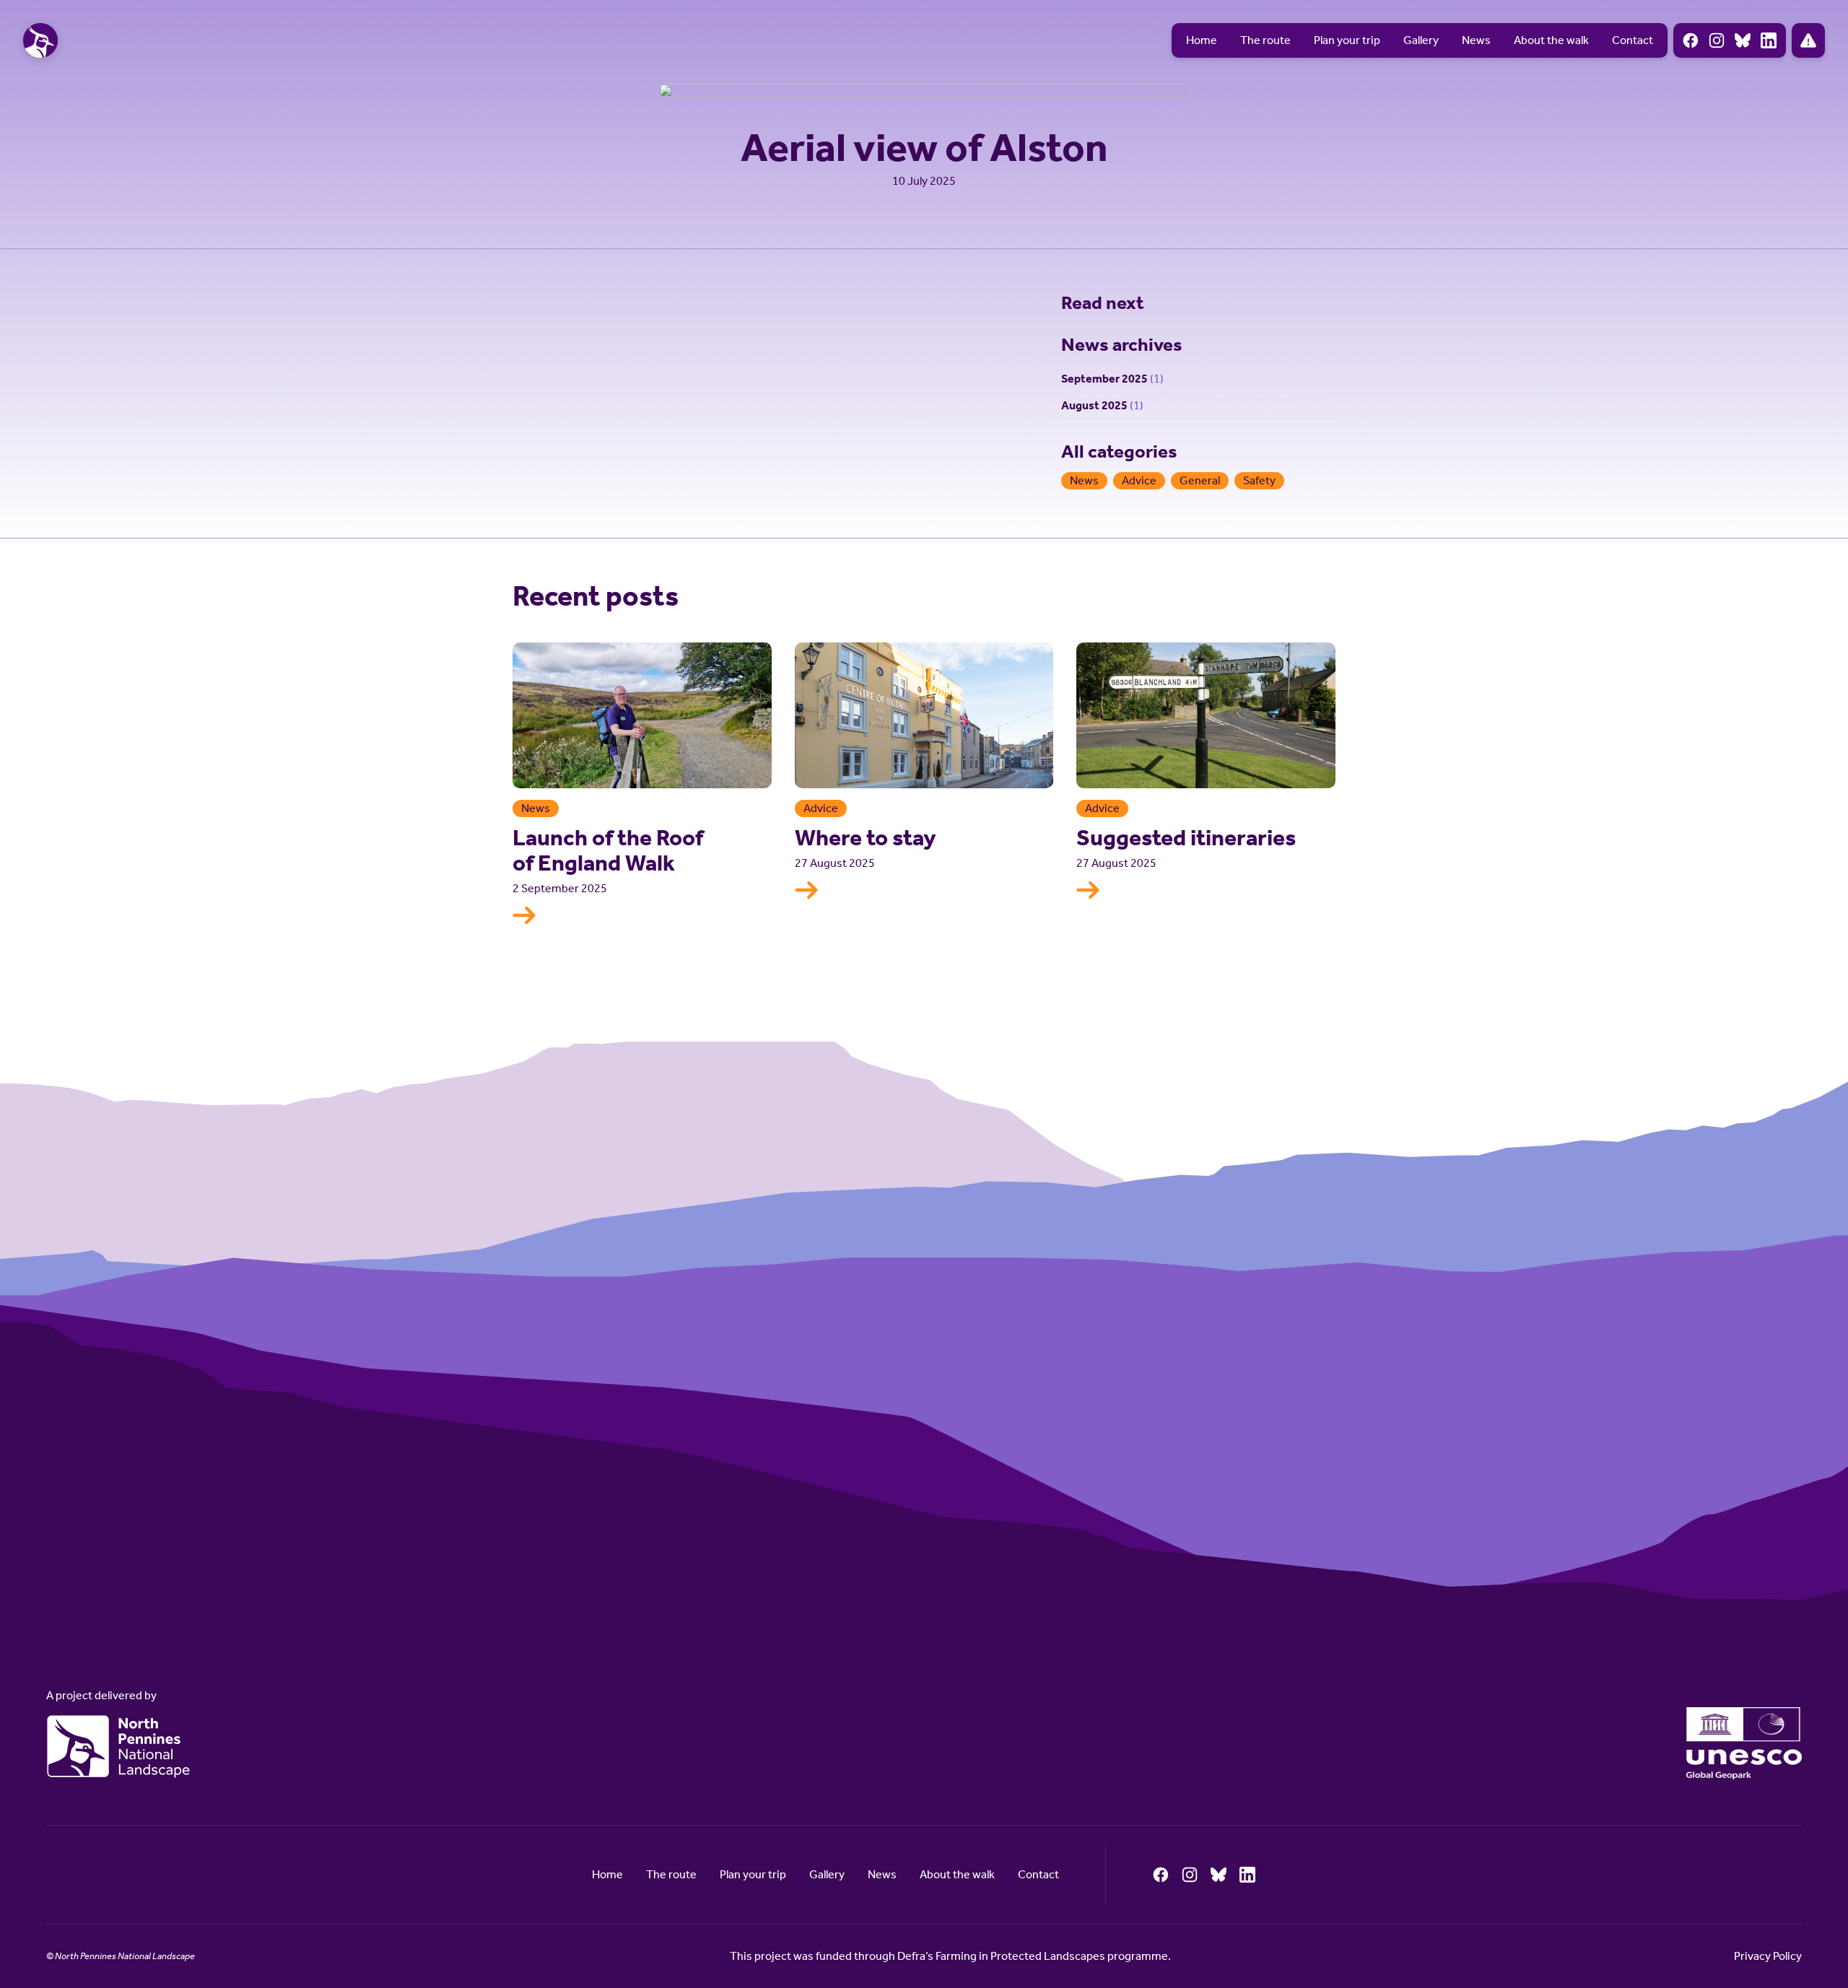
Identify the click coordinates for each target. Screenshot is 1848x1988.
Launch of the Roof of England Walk (608, 850)
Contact (1633, 40)
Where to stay (866, 837)
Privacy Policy (1768, 1956)
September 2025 (1104, 379)
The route (1265, 40)
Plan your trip (1347, 40)
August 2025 (1094, 405)
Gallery (1421, 40)
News (1476, 40)
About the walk (1551, 40)
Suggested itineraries (1186, 837)
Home (1202, 40)
